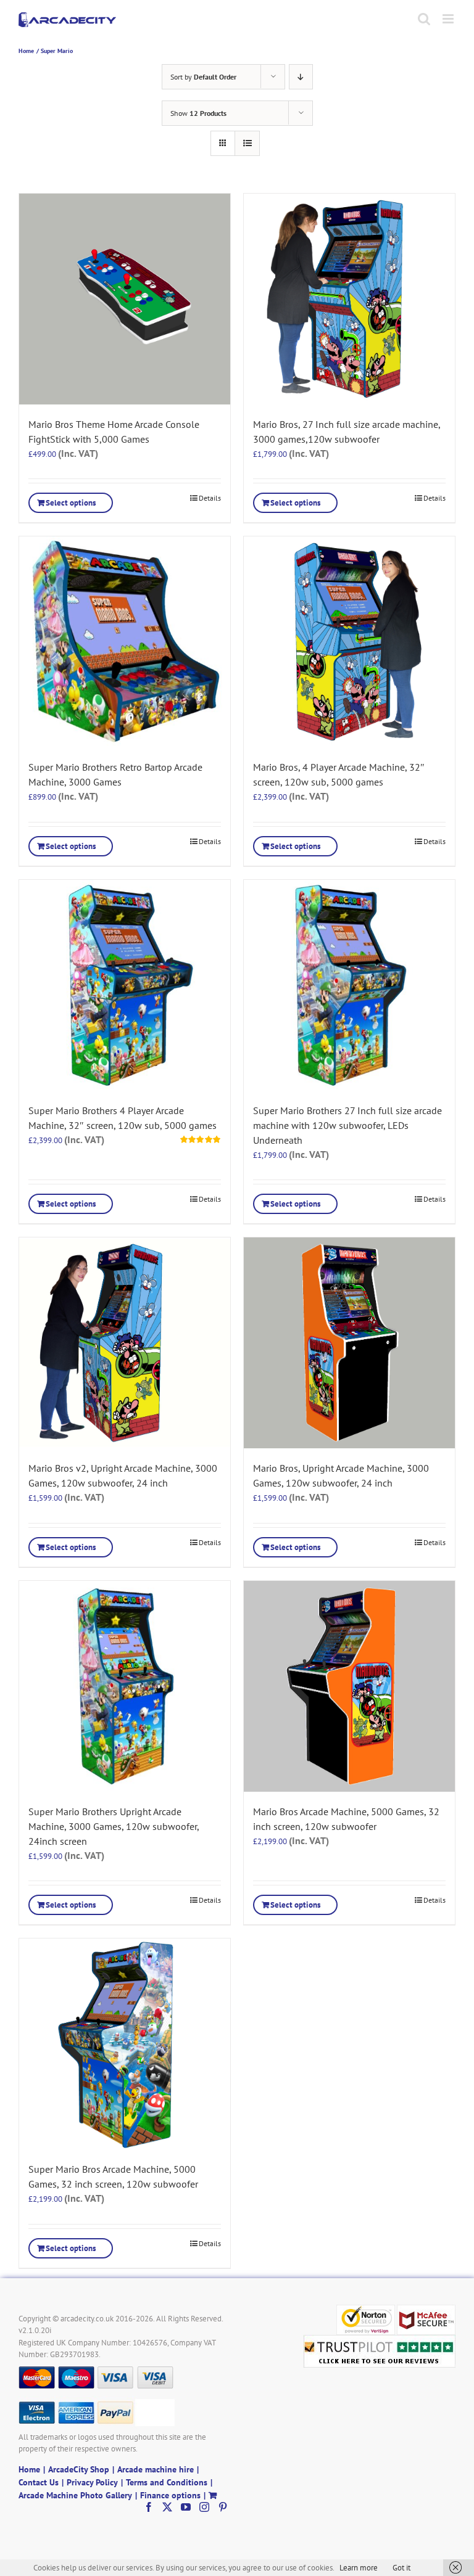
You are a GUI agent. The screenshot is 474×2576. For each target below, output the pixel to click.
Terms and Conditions (167, 2482)
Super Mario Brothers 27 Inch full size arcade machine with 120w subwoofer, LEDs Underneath (347, 1125)
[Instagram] (204, 2507)
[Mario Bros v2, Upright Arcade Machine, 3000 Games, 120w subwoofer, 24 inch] (125, 1343)
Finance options (170, 2495)
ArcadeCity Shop (79, 2469)
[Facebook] (149, 2507)
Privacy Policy (92, 2482)
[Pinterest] (223, 2507)
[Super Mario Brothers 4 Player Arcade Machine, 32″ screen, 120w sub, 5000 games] (125, 985)
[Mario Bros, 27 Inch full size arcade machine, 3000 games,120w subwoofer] (349, 299)
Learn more (359, 2568)
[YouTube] (186, 2507)
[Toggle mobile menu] (449, 19)
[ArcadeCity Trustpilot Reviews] (380, 2341)
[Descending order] (301, 77)
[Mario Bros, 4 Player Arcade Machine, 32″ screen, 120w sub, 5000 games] (349, 642)
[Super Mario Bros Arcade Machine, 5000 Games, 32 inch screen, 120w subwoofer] (125, 2044)
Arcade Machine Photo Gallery (75, 2495)
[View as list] (247, 143)
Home (29, 2469)
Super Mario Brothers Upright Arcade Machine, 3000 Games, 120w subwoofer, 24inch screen (114, 1826)
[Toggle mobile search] (424, 19)
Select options (71, 503)
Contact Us (39, 2482)
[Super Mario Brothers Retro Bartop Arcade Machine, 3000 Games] (125, 642)
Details (210, 498)
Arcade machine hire (156, 2469)
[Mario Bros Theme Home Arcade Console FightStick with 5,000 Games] (125, 299)
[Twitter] (167, 2507)
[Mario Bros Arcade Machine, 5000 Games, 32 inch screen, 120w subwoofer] (349, 1686)
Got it (401, 2568)
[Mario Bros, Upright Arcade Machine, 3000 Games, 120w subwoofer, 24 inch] (349, 1343)
